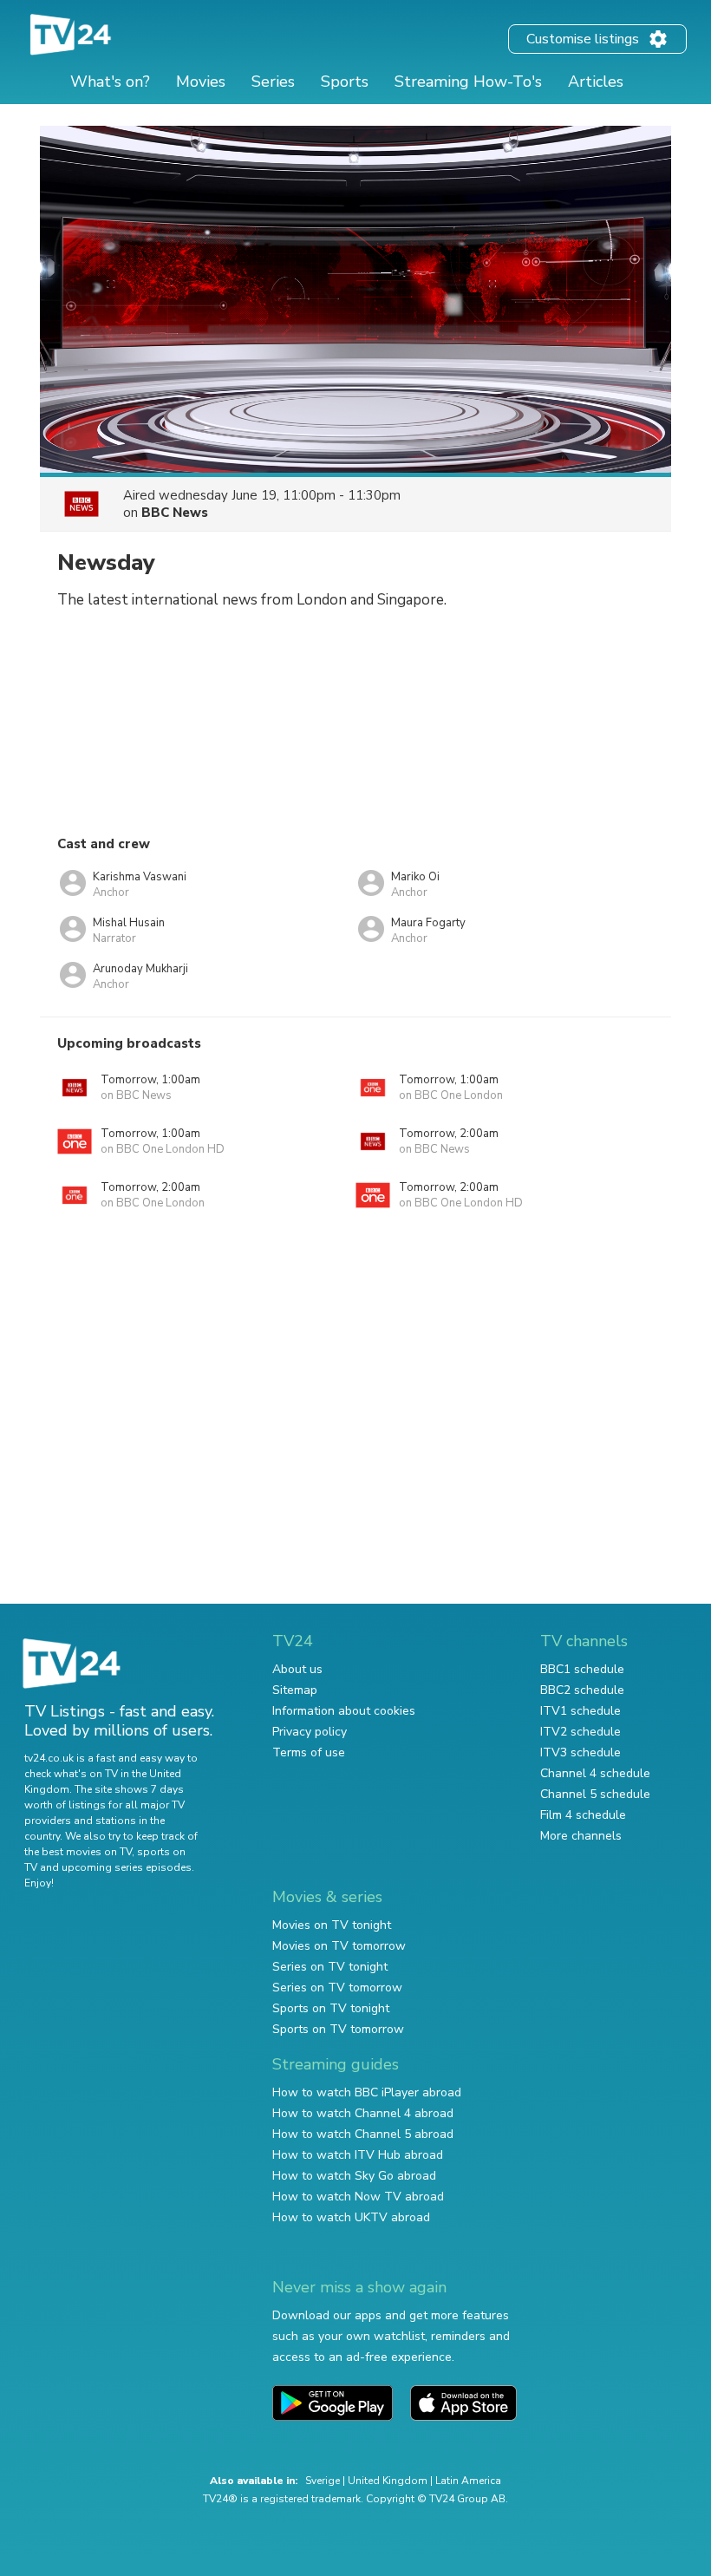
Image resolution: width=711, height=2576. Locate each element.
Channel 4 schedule (595, 1773)
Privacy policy (310, 1732)
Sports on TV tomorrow (338, 2029)
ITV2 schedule (581, 1732)
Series (273, 82)
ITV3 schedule (581, 1752)
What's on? (110, 82)
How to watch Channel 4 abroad (363, 2113)
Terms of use (309, 1752)
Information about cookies (344, 1711)
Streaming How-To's (468, 82)
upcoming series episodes (127, 1867)
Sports (345, 82)
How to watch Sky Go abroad (354, 2176)
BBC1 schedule (582, 1669)
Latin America (468, 2481)
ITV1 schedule (581, 1711)
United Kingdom (388, 2481)
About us (297, 1669)
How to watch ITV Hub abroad (358, 2155)
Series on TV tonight (330, 1967)
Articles (596, 82)
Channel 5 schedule (595, 1794)
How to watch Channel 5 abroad (363, 2134)
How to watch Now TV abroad (358, 2197)
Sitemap (295, 1690)
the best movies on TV (78, 1852)
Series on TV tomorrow (337, 1988)
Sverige (323, 2481)
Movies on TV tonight (332, 1925)
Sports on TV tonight (331, 2008)
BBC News (175, 513)
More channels (581, 1836)
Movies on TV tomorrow (339, 1946)
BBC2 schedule (582, 1690)
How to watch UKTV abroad (351, 2217)
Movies (201, 82)
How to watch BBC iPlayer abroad (367, 2092)
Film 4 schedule (583, 1815)
